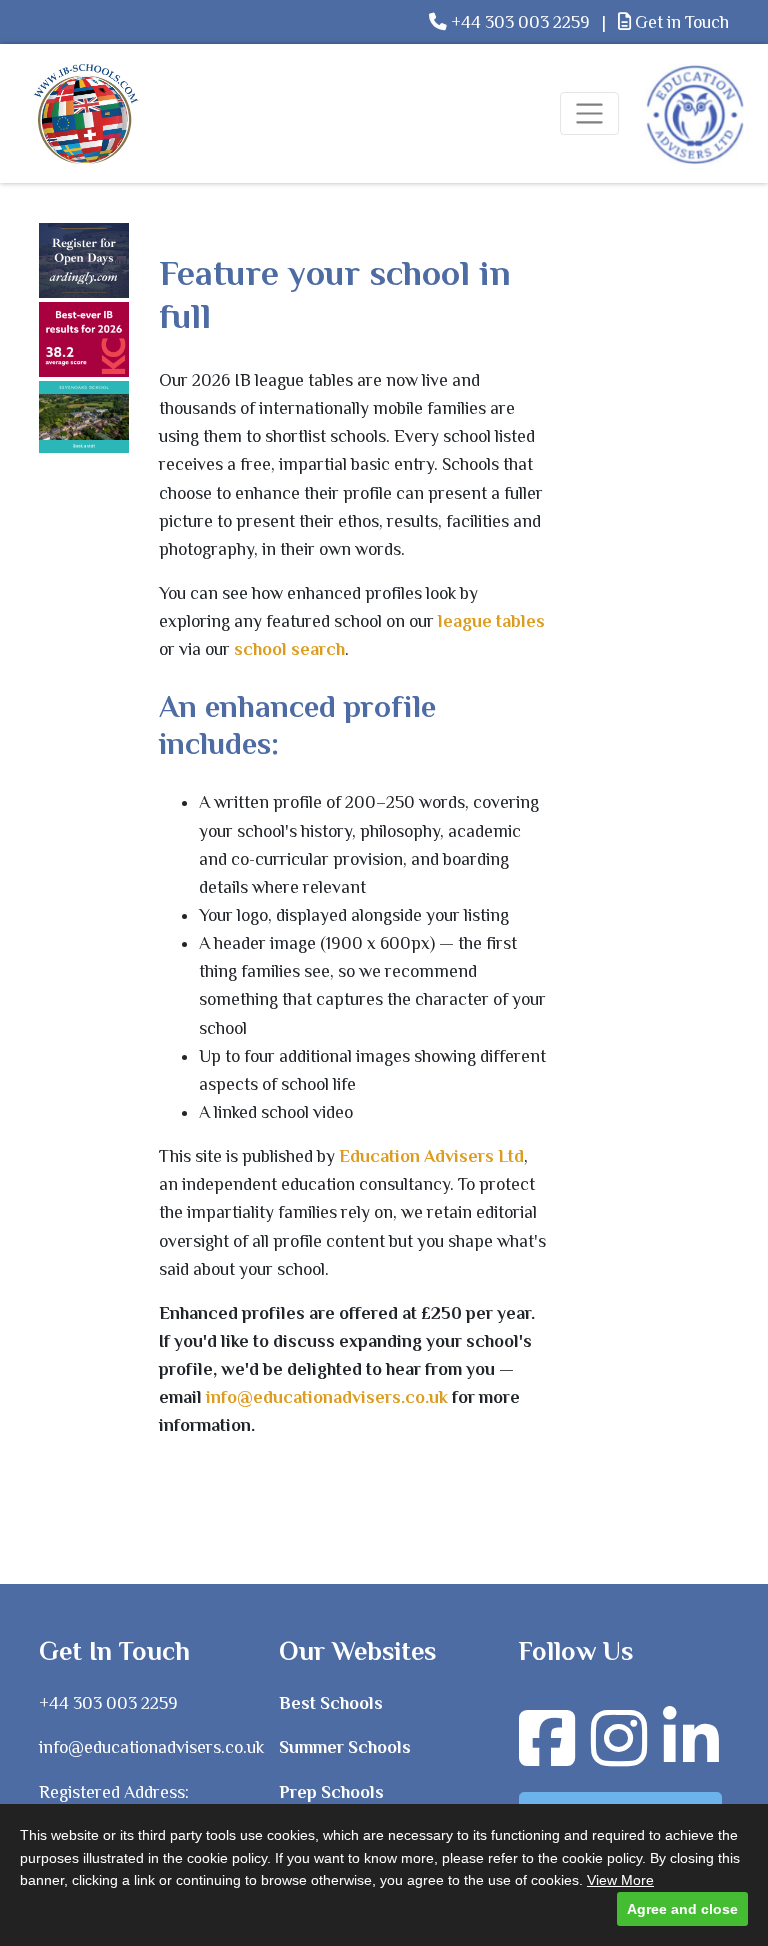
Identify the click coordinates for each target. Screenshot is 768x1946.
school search (289, 649)
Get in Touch (680, 22)
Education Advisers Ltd (431, 1156)
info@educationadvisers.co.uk (327, 1397)
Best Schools (331, 1703)
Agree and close (682, 1909)
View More (620, 1880)
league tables (491, 621)
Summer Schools (345, 1747)
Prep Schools (331, 1792)
